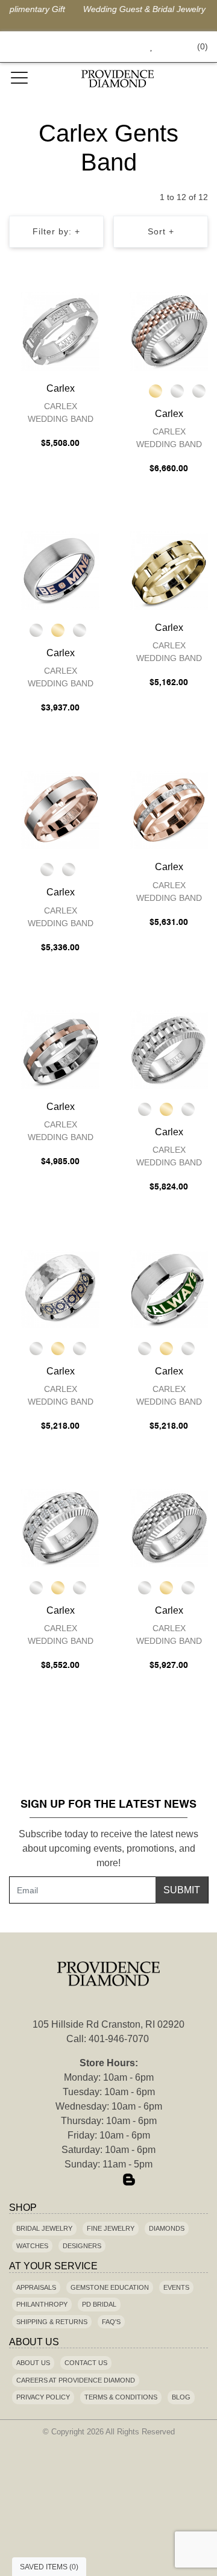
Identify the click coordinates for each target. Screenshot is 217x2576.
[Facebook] (88, 2181)
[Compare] (93, 304)
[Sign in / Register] (168, 47)
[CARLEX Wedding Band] (60, 331)
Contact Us (86, 2363)
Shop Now (194, 9)
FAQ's (111, 2322)
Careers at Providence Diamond (76, 2380)
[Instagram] (108, 2181)
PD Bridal (99, 2304)
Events (176, 2287)
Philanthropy (42, 2304)
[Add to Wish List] (69, 304)
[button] (124, 47)
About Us (33, 2363)
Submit (182, 1890)
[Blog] (129, 2181)
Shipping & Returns (52, 2322)
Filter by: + (56, 231)
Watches (32, 2246)
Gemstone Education (110, 2287)
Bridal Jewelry (44, 2228)
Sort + (161, 231)
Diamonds (167, 2228)
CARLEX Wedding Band (61, 412)
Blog (181, 2397)
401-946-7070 (119, 2039)
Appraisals (36, 2287)
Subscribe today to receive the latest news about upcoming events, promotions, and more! (108, 1848)
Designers (82, 2246)
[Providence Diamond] (118, 79)
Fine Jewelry (111, 2228)
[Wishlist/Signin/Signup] (146, 47)
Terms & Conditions (121, 2397)
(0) (203, 46)
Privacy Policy (43, 2397)
